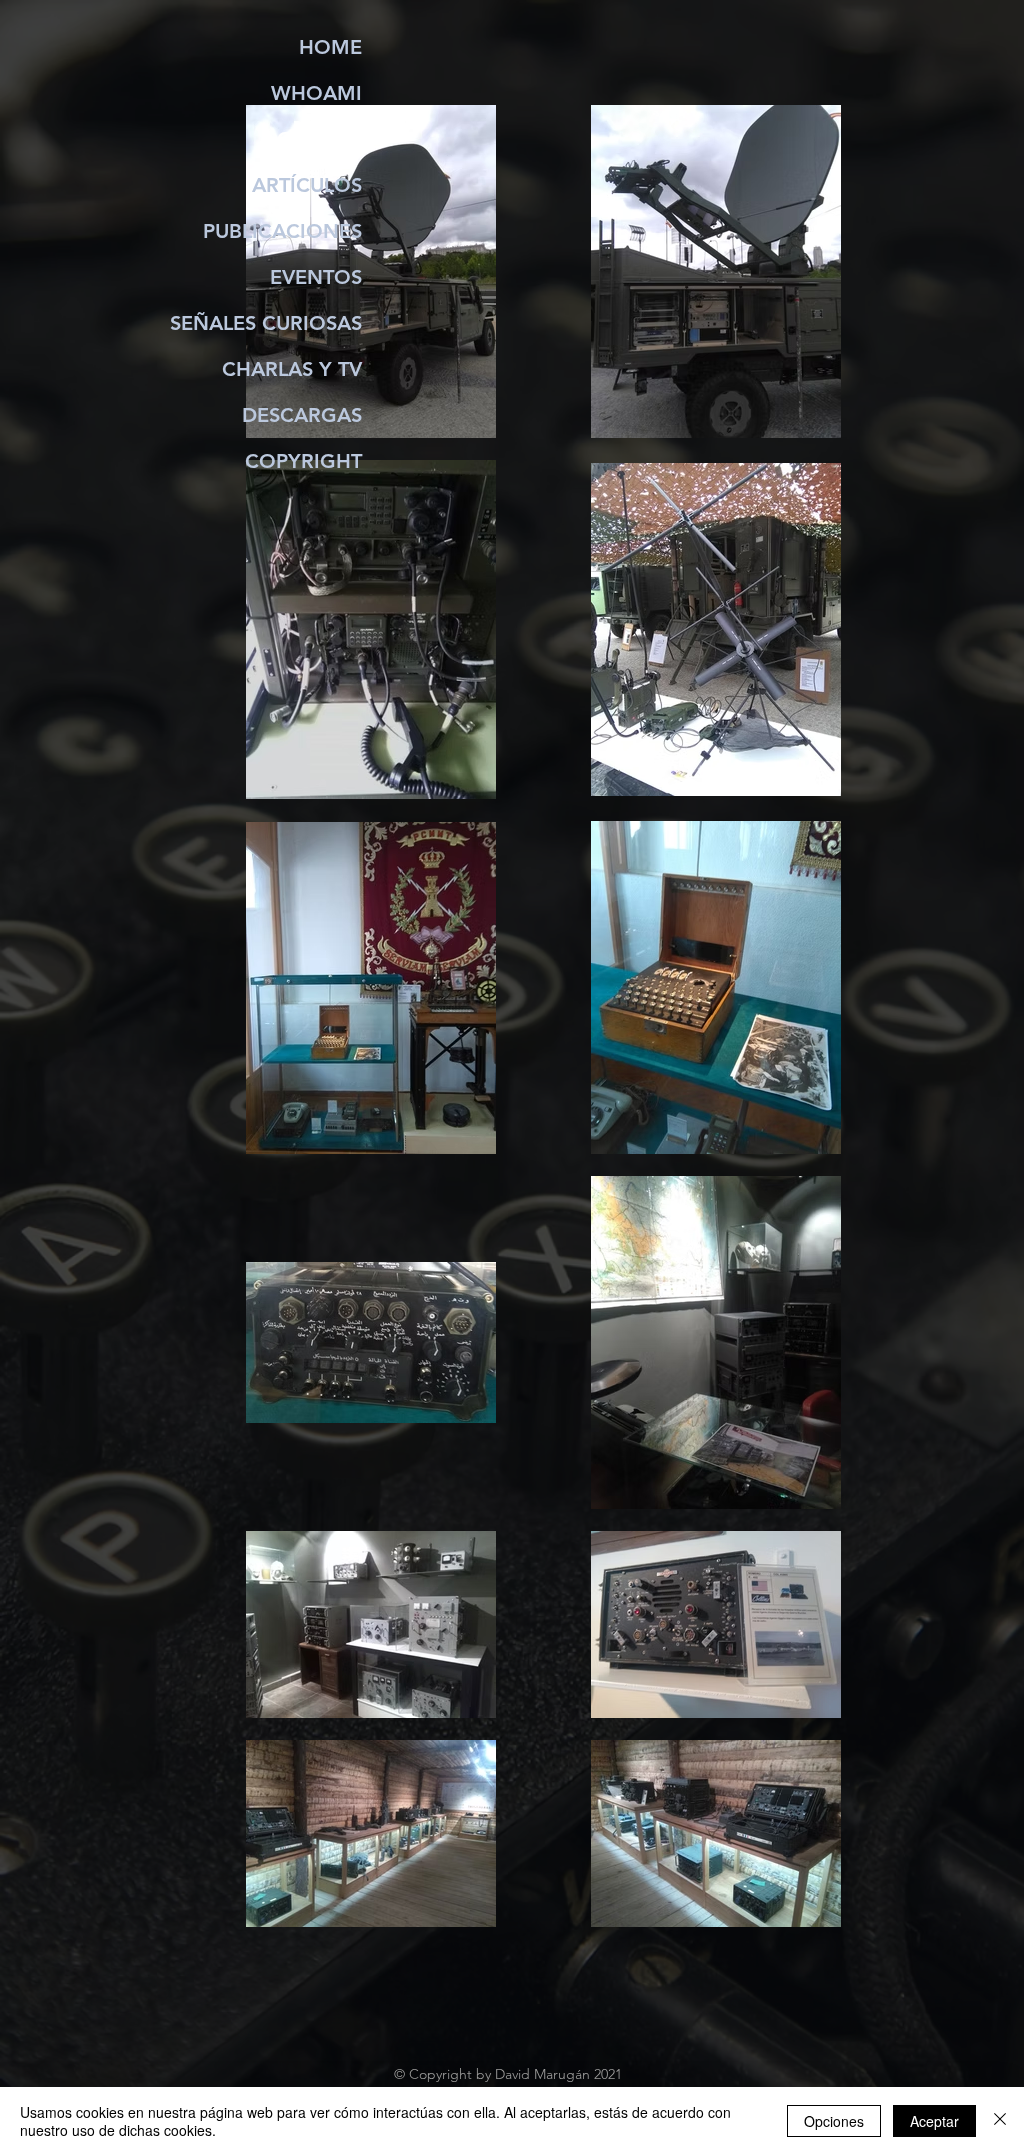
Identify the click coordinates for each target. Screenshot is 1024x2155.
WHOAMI (316, 93)
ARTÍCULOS (307, 185)
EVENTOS (316, 277)
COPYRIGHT (303, 461)
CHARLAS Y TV (292, 369)
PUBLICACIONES (282, 231)
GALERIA (319, 139)
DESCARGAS (302, 415)
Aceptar (934, 2121)
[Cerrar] (1000, 2121)
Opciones (834, 2121)
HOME (330, 47)
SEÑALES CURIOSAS (266, 323)
